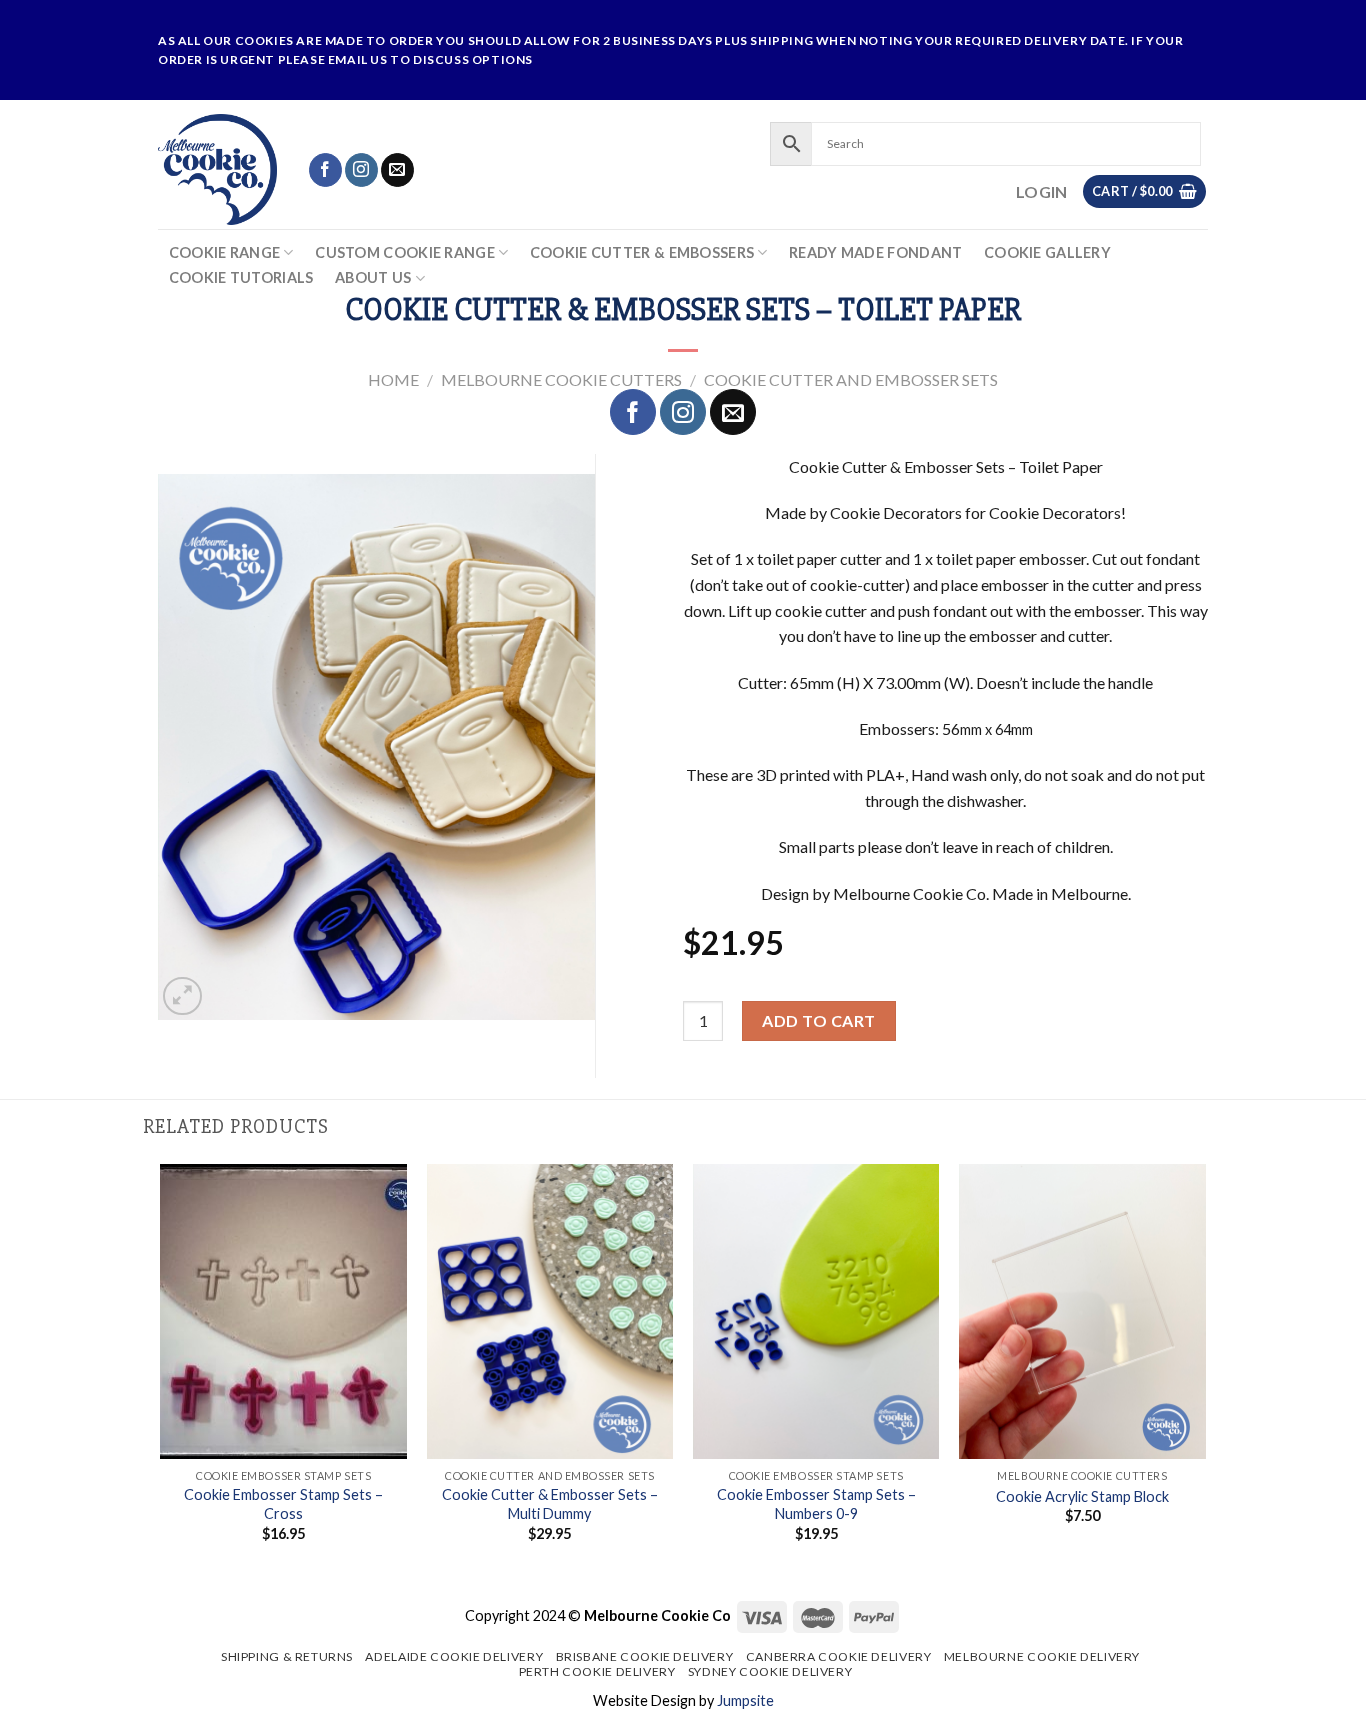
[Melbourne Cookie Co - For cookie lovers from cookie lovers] (217, 169)
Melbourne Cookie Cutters (561, 379)
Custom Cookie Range (404, 252)
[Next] (1205, 1370)
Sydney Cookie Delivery (770, 1671)
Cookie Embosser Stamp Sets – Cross (283, 1504)
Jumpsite (745, 1700)
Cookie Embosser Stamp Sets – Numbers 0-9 (816, 1504)
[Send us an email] (397, 170)
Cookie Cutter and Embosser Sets (851, 379)
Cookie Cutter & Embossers (642, 252)
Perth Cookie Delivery (597, 1671)
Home (393, 379)
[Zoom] (182, 996)
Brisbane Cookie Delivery (645, 1656)
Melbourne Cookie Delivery (1042, 1656)
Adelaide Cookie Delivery (454, 1656)
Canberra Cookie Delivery (839, 1656)
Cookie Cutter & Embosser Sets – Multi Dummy (550, 1504)
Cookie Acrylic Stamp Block (1082, 1496)
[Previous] (162, 1370)
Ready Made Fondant (875, 253)
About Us (373, 277)
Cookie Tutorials (241, 278)
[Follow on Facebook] (325, 170)
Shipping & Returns (287, 1656)
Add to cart (818, 1020)
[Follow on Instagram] (361, 170)
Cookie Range (224, 252)
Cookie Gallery (1047, 253)
